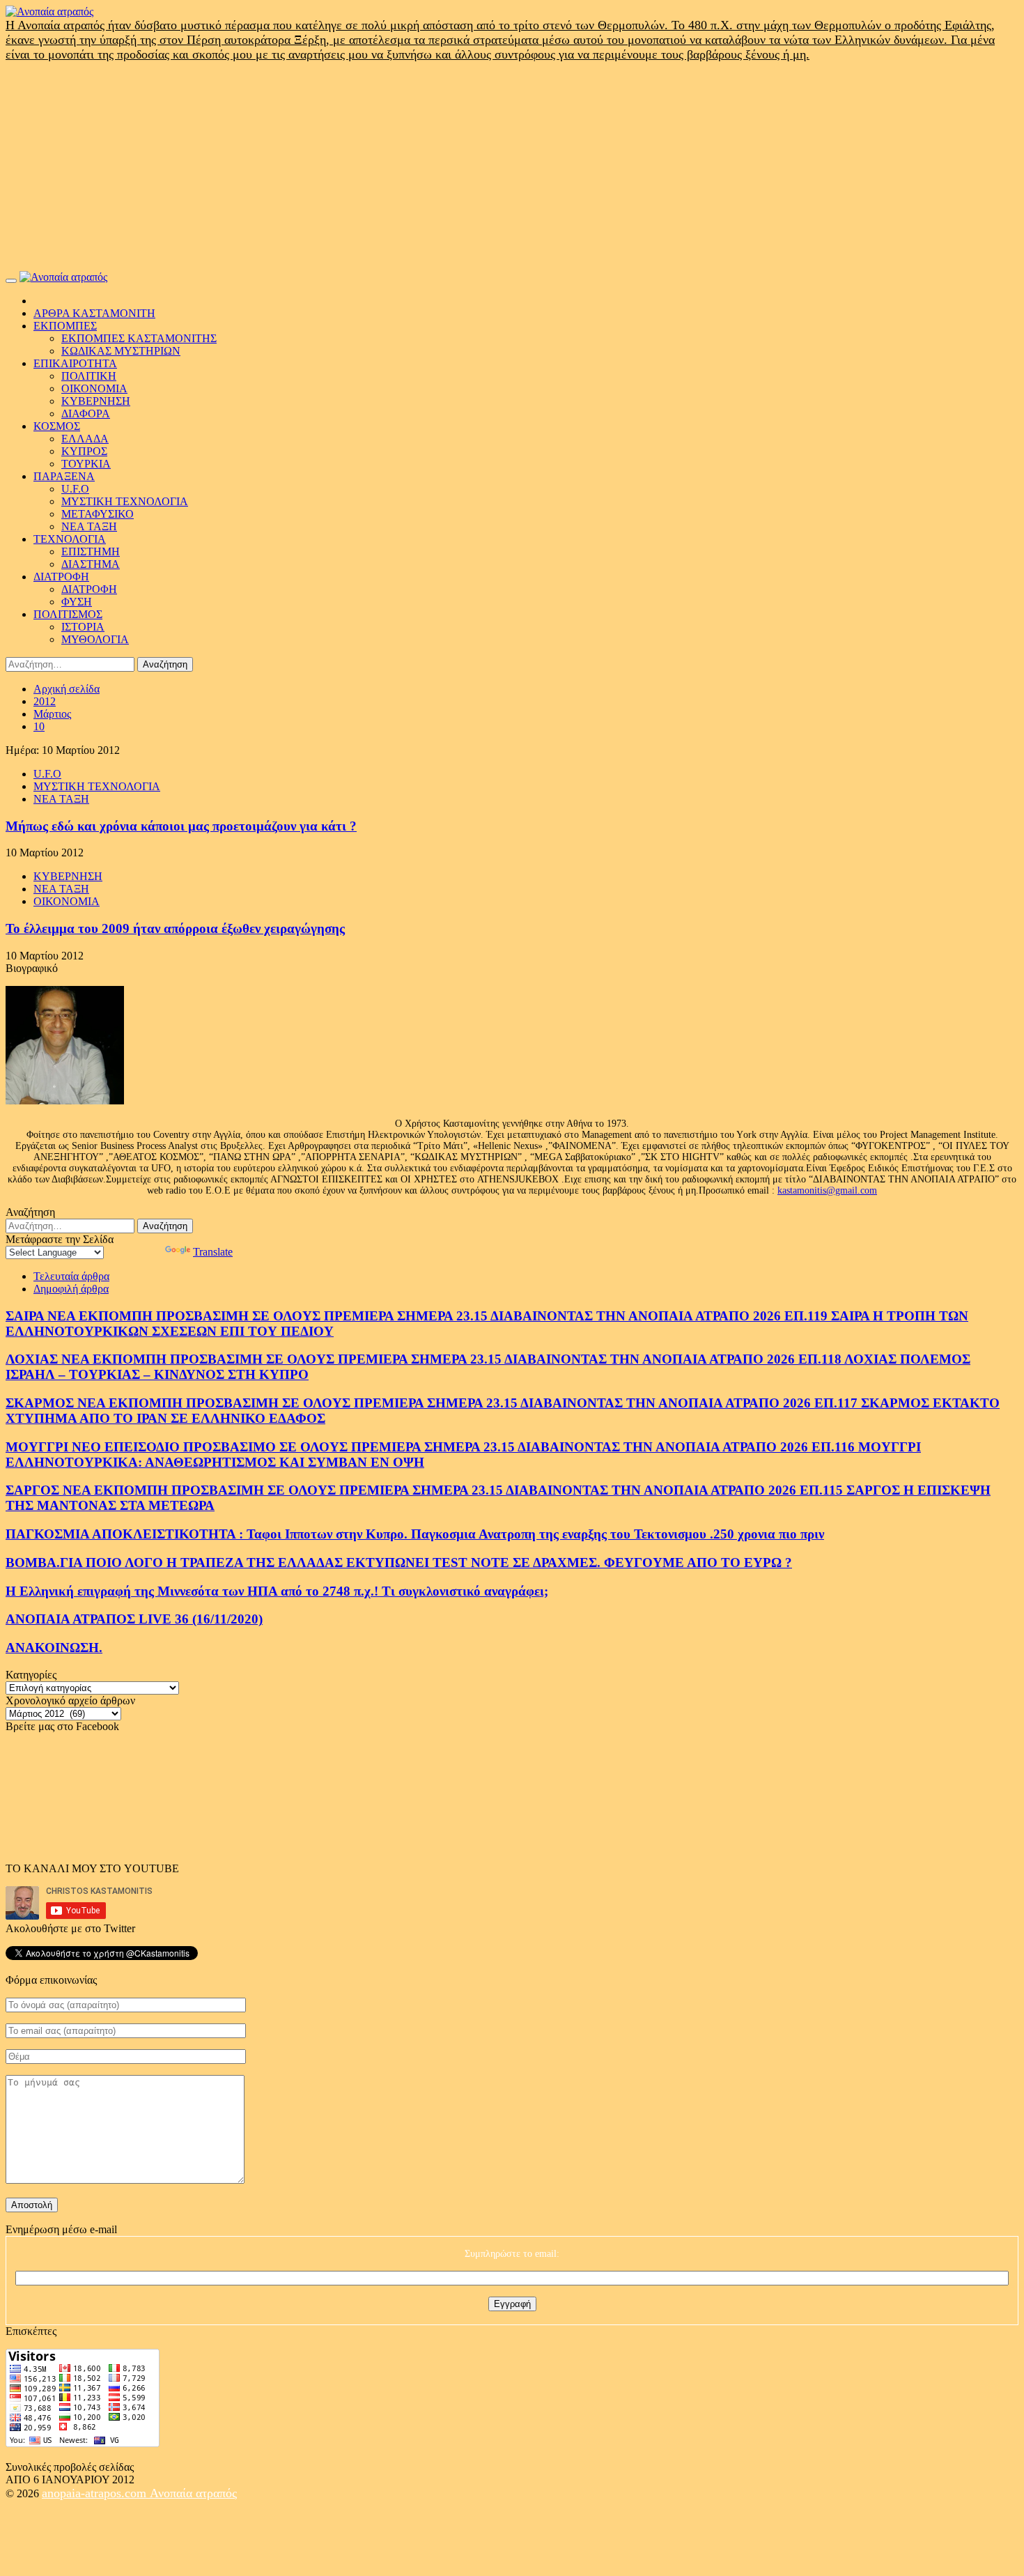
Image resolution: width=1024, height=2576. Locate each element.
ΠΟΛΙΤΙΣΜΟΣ (68, 614)
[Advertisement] (512, 167)
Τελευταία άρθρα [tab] (71, 1276)
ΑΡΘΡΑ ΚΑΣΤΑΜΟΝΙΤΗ (94, 313)
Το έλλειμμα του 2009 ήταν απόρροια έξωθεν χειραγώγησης (175, 928)
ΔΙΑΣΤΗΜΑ (91, 564)
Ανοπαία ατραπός (193, 2493)
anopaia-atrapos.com (96, 2493)
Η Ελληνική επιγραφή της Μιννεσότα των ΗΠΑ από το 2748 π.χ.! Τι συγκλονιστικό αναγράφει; (277, 1591)
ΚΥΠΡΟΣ (84, 451)
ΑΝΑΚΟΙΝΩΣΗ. (54, 1648)
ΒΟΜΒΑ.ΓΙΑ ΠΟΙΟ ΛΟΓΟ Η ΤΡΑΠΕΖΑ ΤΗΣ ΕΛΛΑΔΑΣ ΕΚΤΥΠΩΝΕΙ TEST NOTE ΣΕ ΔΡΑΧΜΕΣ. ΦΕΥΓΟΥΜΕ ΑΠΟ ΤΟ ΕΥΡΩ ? (399, 1563)
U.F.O (75, 489)
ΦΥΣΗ (77, 602)
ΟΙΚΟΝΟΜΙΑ (94, 388)
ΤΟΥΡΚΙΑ (86, 464)
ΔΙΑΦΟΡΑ (86, 414)
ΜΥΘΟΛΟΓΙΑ (95, 639)
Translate (213, 1252)
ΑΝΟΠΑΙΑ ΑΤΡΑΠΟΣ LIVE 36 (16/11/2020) (134, 1619)
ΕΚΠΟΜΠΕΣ (65, 326)
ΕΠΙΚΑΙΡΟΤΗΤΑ (75, 363)
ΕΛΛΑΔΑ (85, 439)
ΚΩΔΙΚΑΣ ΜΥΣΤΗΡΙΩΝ (121, 351)
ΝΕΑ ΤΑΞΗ (89, 526)
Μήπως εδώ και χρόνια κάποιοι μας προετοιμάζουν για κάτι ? (181, 826)
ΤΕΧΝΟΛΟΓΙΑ (70, 539)
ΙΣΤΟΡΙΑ (83, 627)
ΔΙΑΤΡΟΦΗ (61, 577)
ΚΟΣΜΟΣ (57, 426)
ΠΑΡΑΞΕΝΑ (64, 476)
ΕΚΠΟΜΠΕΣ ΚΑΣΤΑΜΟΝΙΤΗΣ (139, 338)
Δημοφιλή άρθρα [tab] (71, 1289)
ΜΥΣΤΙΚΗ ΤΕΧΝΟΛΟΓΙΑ (125, 501)
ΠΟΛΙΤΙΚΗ (89, 376)
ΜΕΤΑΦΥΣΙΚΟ (98, 514)
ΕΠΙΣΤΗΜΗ (91, 552)
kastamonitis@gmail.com (827, 1190)
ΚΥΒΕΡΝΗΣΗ (96, 401)
